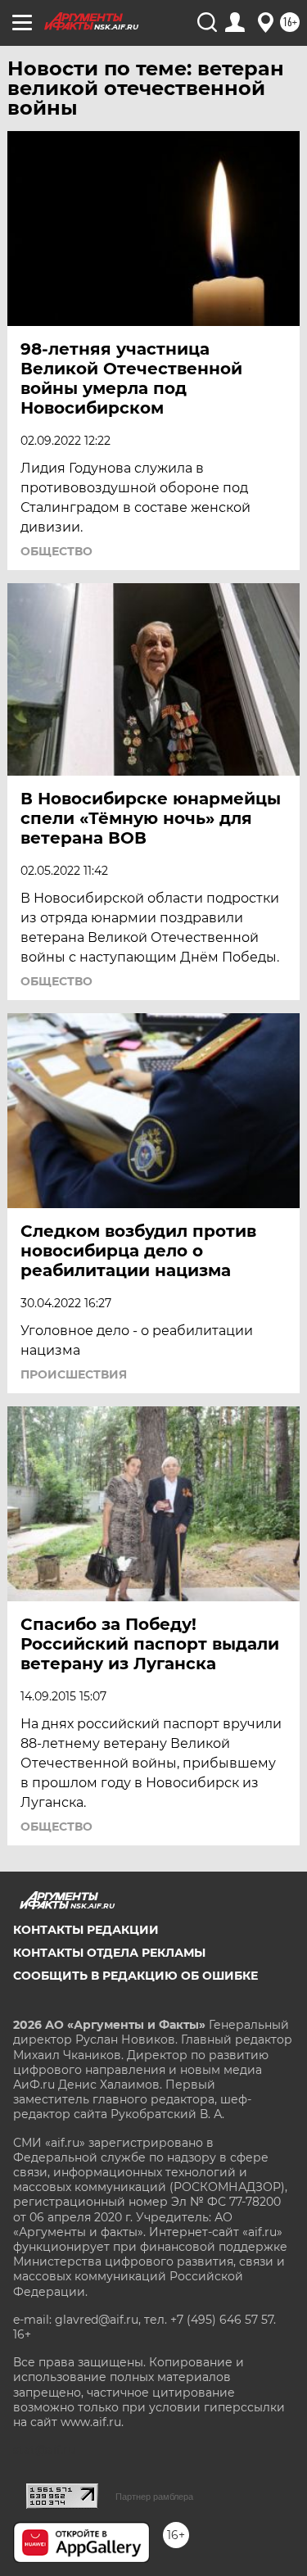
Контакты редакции (86, 1930)
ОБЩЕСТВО (56, 551)
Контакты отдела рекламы (109, 1953)
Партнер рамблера (154, 2497)
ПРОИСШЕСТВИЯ (74, 1374)
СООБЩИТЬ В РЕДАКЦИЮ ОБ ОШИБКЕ (135, 1976)
